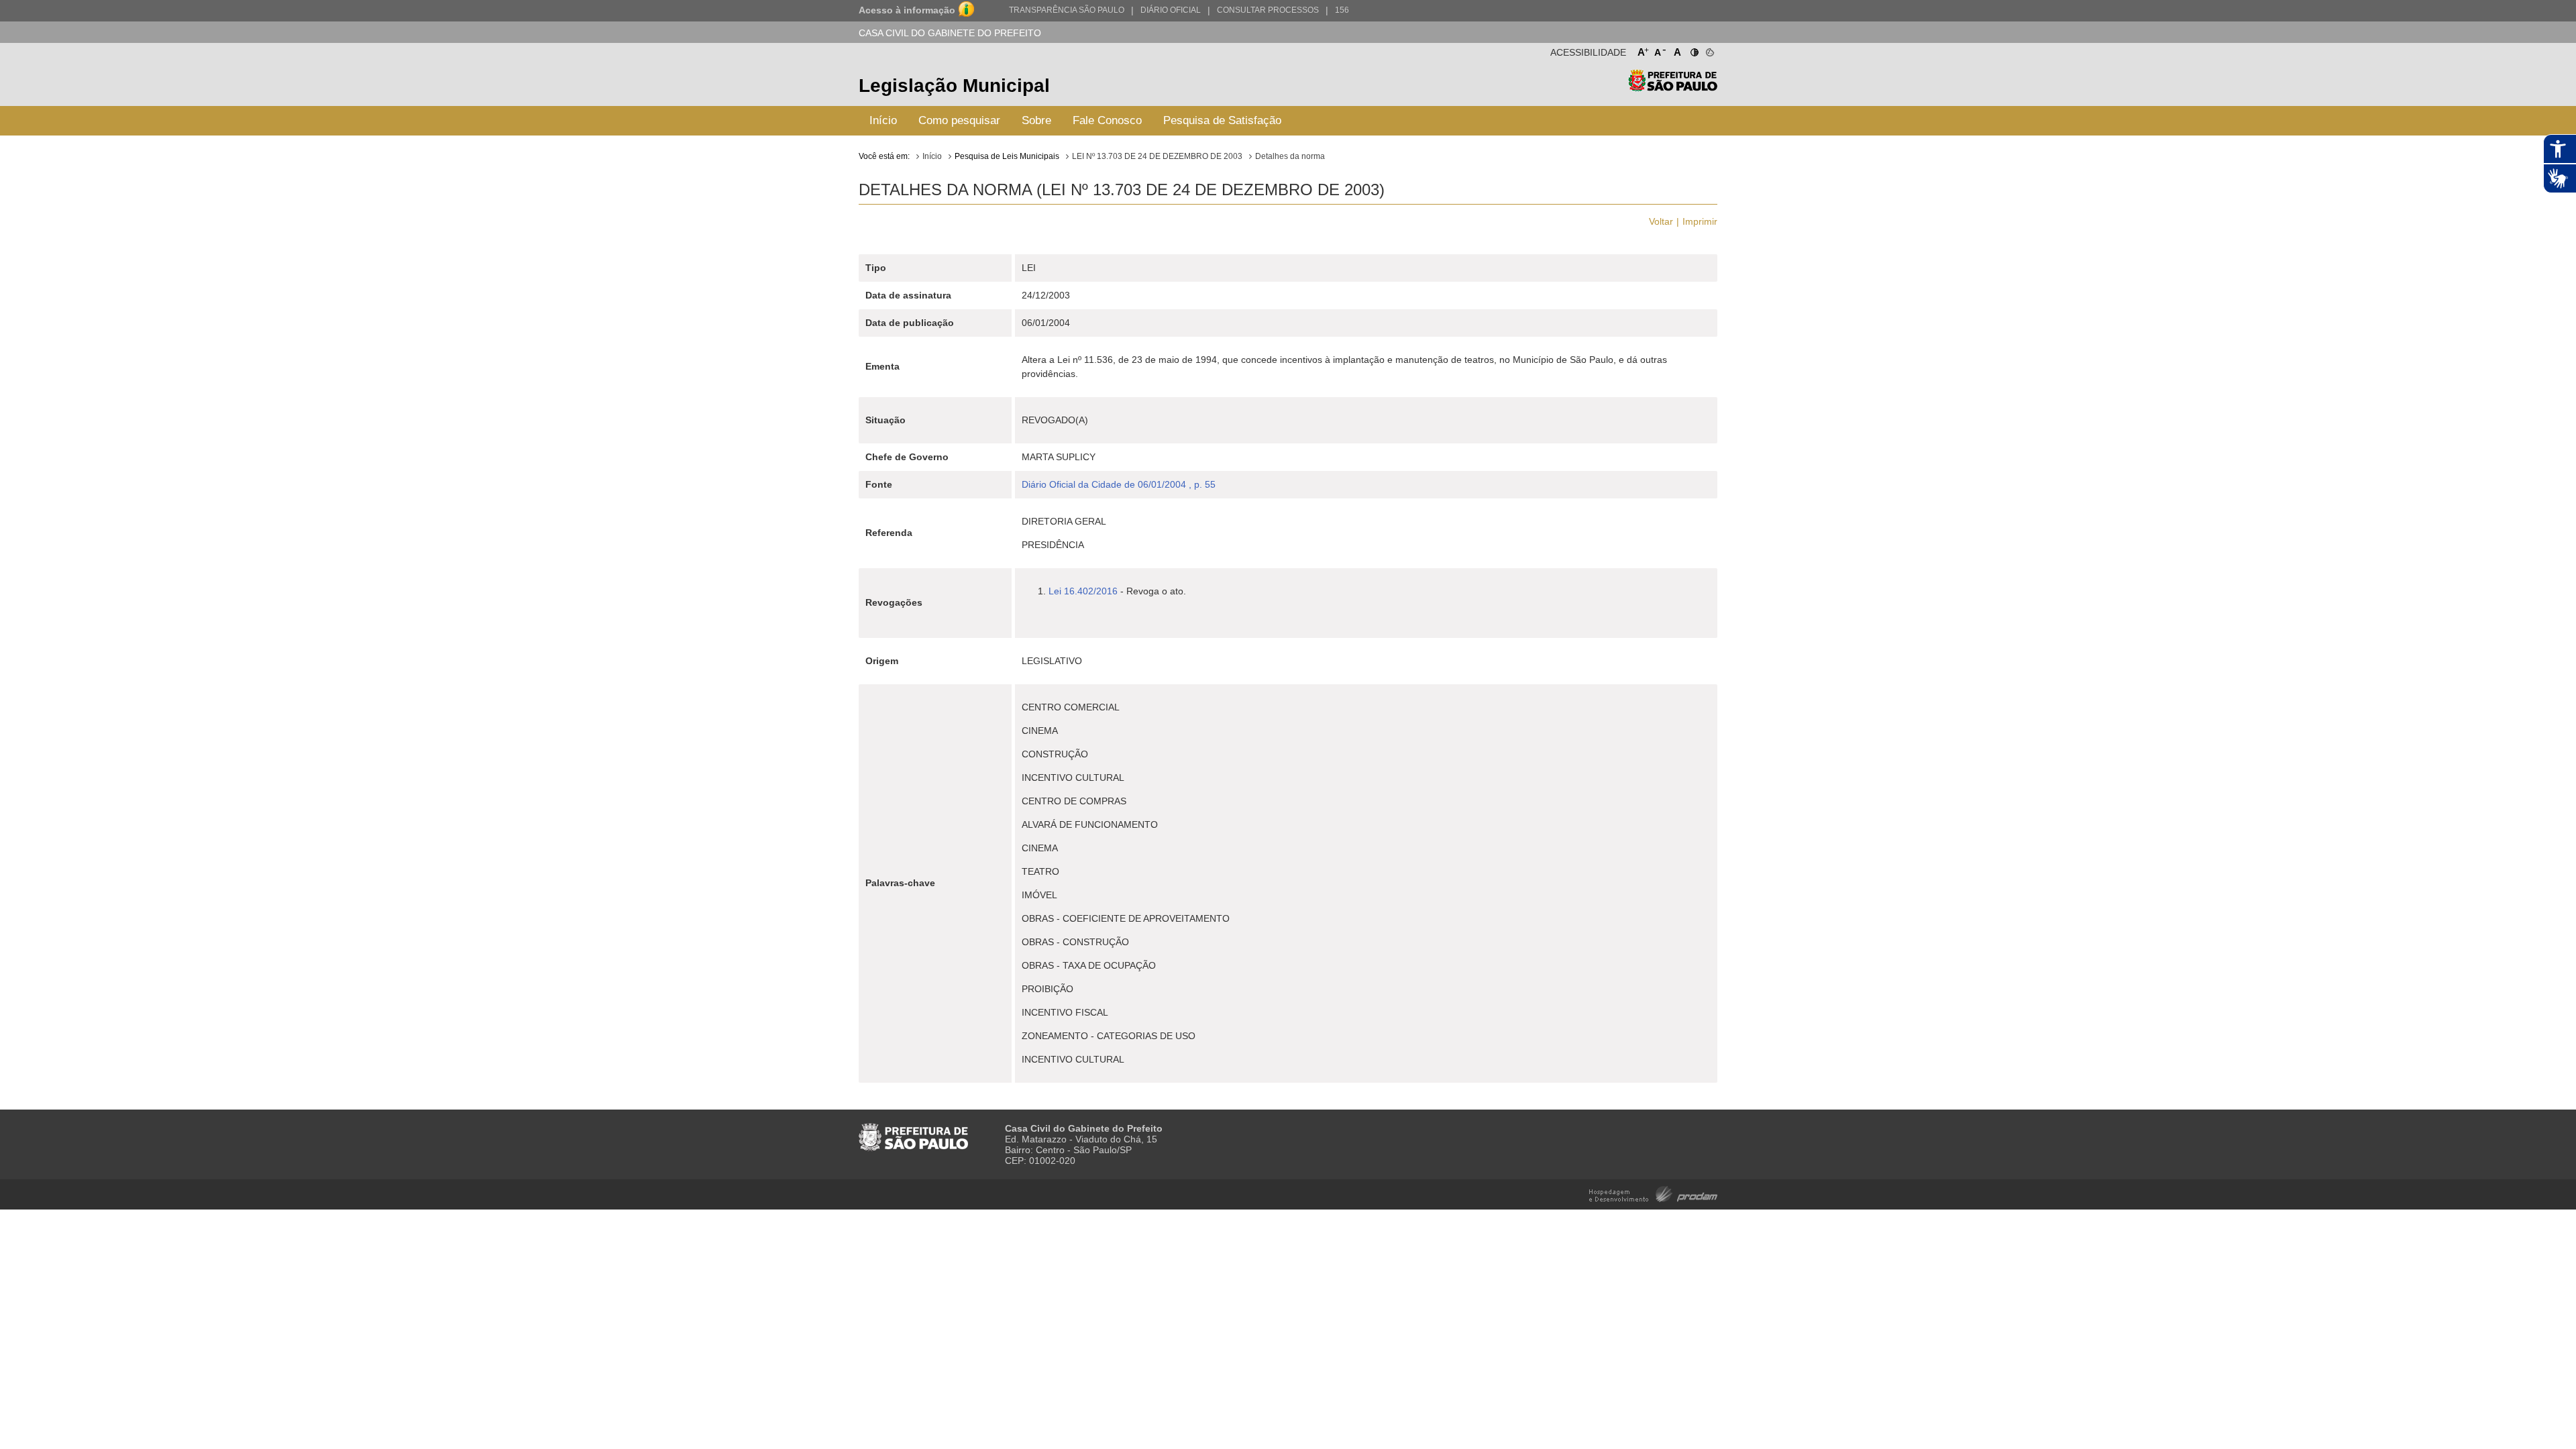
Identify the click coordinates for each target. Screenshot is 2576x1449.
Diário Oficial (1171, 10)
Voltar (1661, 221)
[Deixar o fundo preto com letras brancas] (1694, 50)
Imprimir (1700, 221)
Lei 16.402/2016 (1083, 591)
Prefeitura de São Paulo (1673, 88)
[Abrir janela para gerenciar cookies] (1709, 50)
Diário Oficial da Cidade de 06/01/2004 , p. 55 (1119, 484)
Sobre (1036, 120)
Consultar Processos (1268, 10)
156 (1342, 10)
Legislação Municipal (954, 86)
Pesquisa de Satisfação (1222, 120)
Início (883, 120)
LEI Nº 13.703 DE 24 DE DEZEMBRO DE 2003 (1157, 156)
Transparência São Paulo (1067, 10)
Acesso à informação (907, 10)
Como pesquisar (959, 120)
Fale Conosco (1107, 120)
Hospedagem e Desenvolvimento (1653, 1193)
